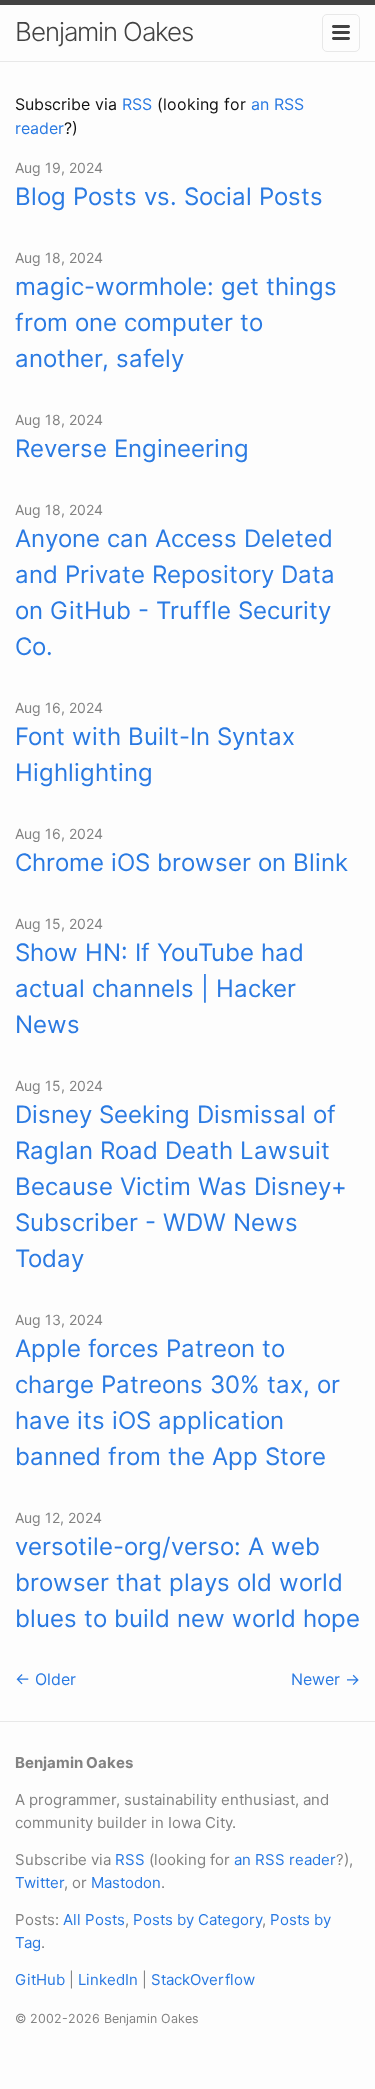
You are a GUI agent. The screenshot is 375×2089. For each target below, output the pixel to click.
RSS (137, 104)
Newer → (325, 1679)
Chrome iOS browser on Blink (181, 862)
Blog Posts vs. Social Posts (169, 196)
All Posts (94, 1919)
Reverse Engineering (132, 448)
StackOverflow (203, 1979)
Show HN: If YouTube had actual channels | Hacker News (159, 988)
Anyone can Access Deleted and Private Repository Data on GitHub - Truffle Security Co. (175, 592)
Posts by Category (197, 1919)
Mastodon (126, 1882)
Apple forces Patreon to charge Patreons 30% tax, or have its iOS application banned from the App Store (177, 1402)
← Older (45, 1679)
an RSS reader (285, 1859)
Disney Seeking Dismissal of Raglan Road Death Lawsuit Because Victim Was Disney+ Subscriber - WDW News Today (181, 1186)
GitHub (40, 1979)
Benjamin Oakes (104, 31)
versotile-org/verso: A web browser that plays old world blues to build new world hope (187, 1582)
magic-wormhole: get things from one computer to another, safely (176, 322)
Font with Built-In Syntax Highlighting (155, 754)
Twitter (39, 1882)
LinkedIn (108, 1979)
